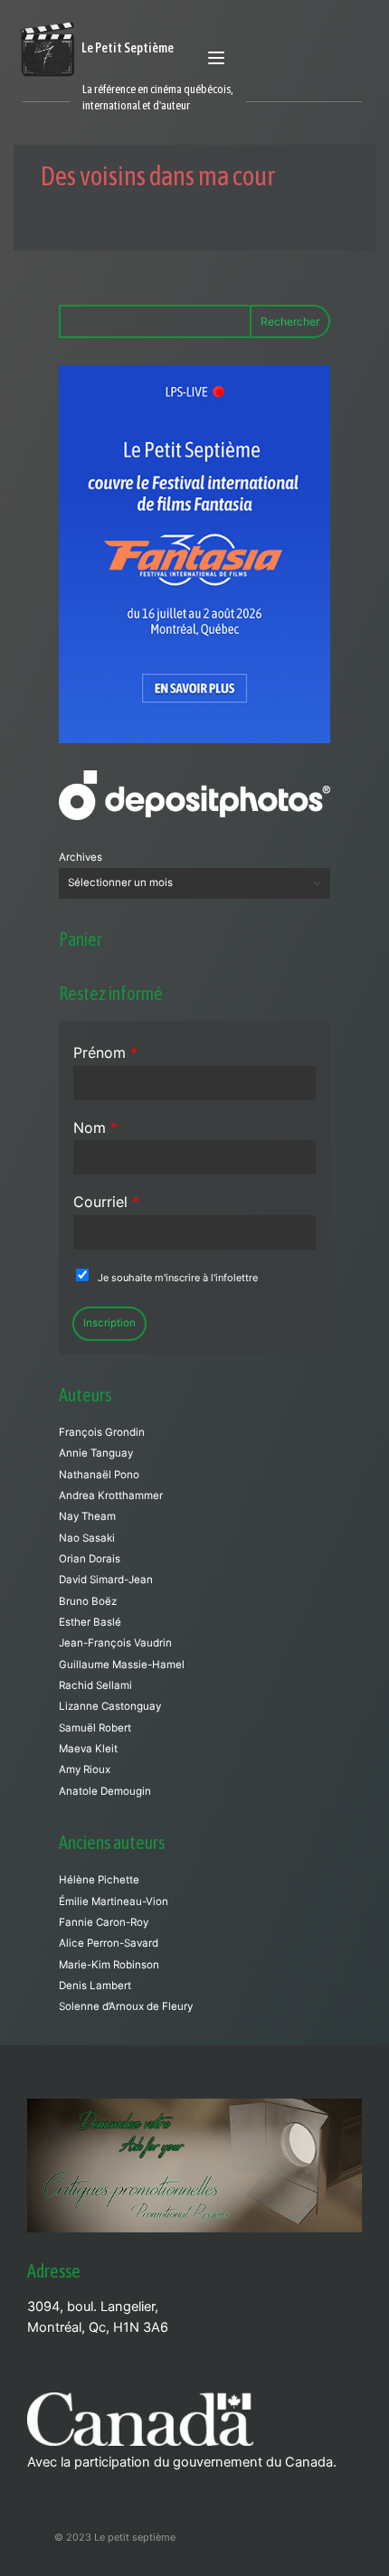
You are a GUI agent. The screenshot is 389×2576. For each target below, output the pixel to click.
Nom (95, 1128)
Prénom (105, 1052)
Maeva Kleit (88, 1749)
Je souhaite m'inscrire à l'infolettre (178, 1278)
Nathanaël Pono (99, 1475)
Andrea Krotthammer (111, 1496)
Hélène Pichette (99, 1880)
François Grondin (102, 1432)
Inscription (109, 1323)
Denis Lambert (95, 1986)
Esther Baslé (90, 1622)
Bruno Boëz (88, 1601)
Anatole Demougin (105, 1791)
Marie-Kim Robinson (109, 1965)
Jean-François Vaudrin (115, 1643)
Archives (81, 857)
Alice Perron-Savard (109, 1943)
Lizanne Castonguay (110, 1706)
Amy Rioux (85, 1769)
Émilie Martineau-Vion (114, 1901)
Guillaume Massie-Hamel (122, 1665)
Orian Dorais (90, 1559)
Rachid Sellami (95, 1685)
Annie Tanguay (96, 1453)
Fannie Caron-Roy (104, 1922)
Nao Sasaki (87, 1538)
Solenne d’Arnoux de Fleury (126, 2006)
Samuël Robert (95, 1728)
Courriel (106, 1202)
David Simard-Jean (106, 1580)
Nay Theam (87, 1516)
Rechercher (290, 321)
